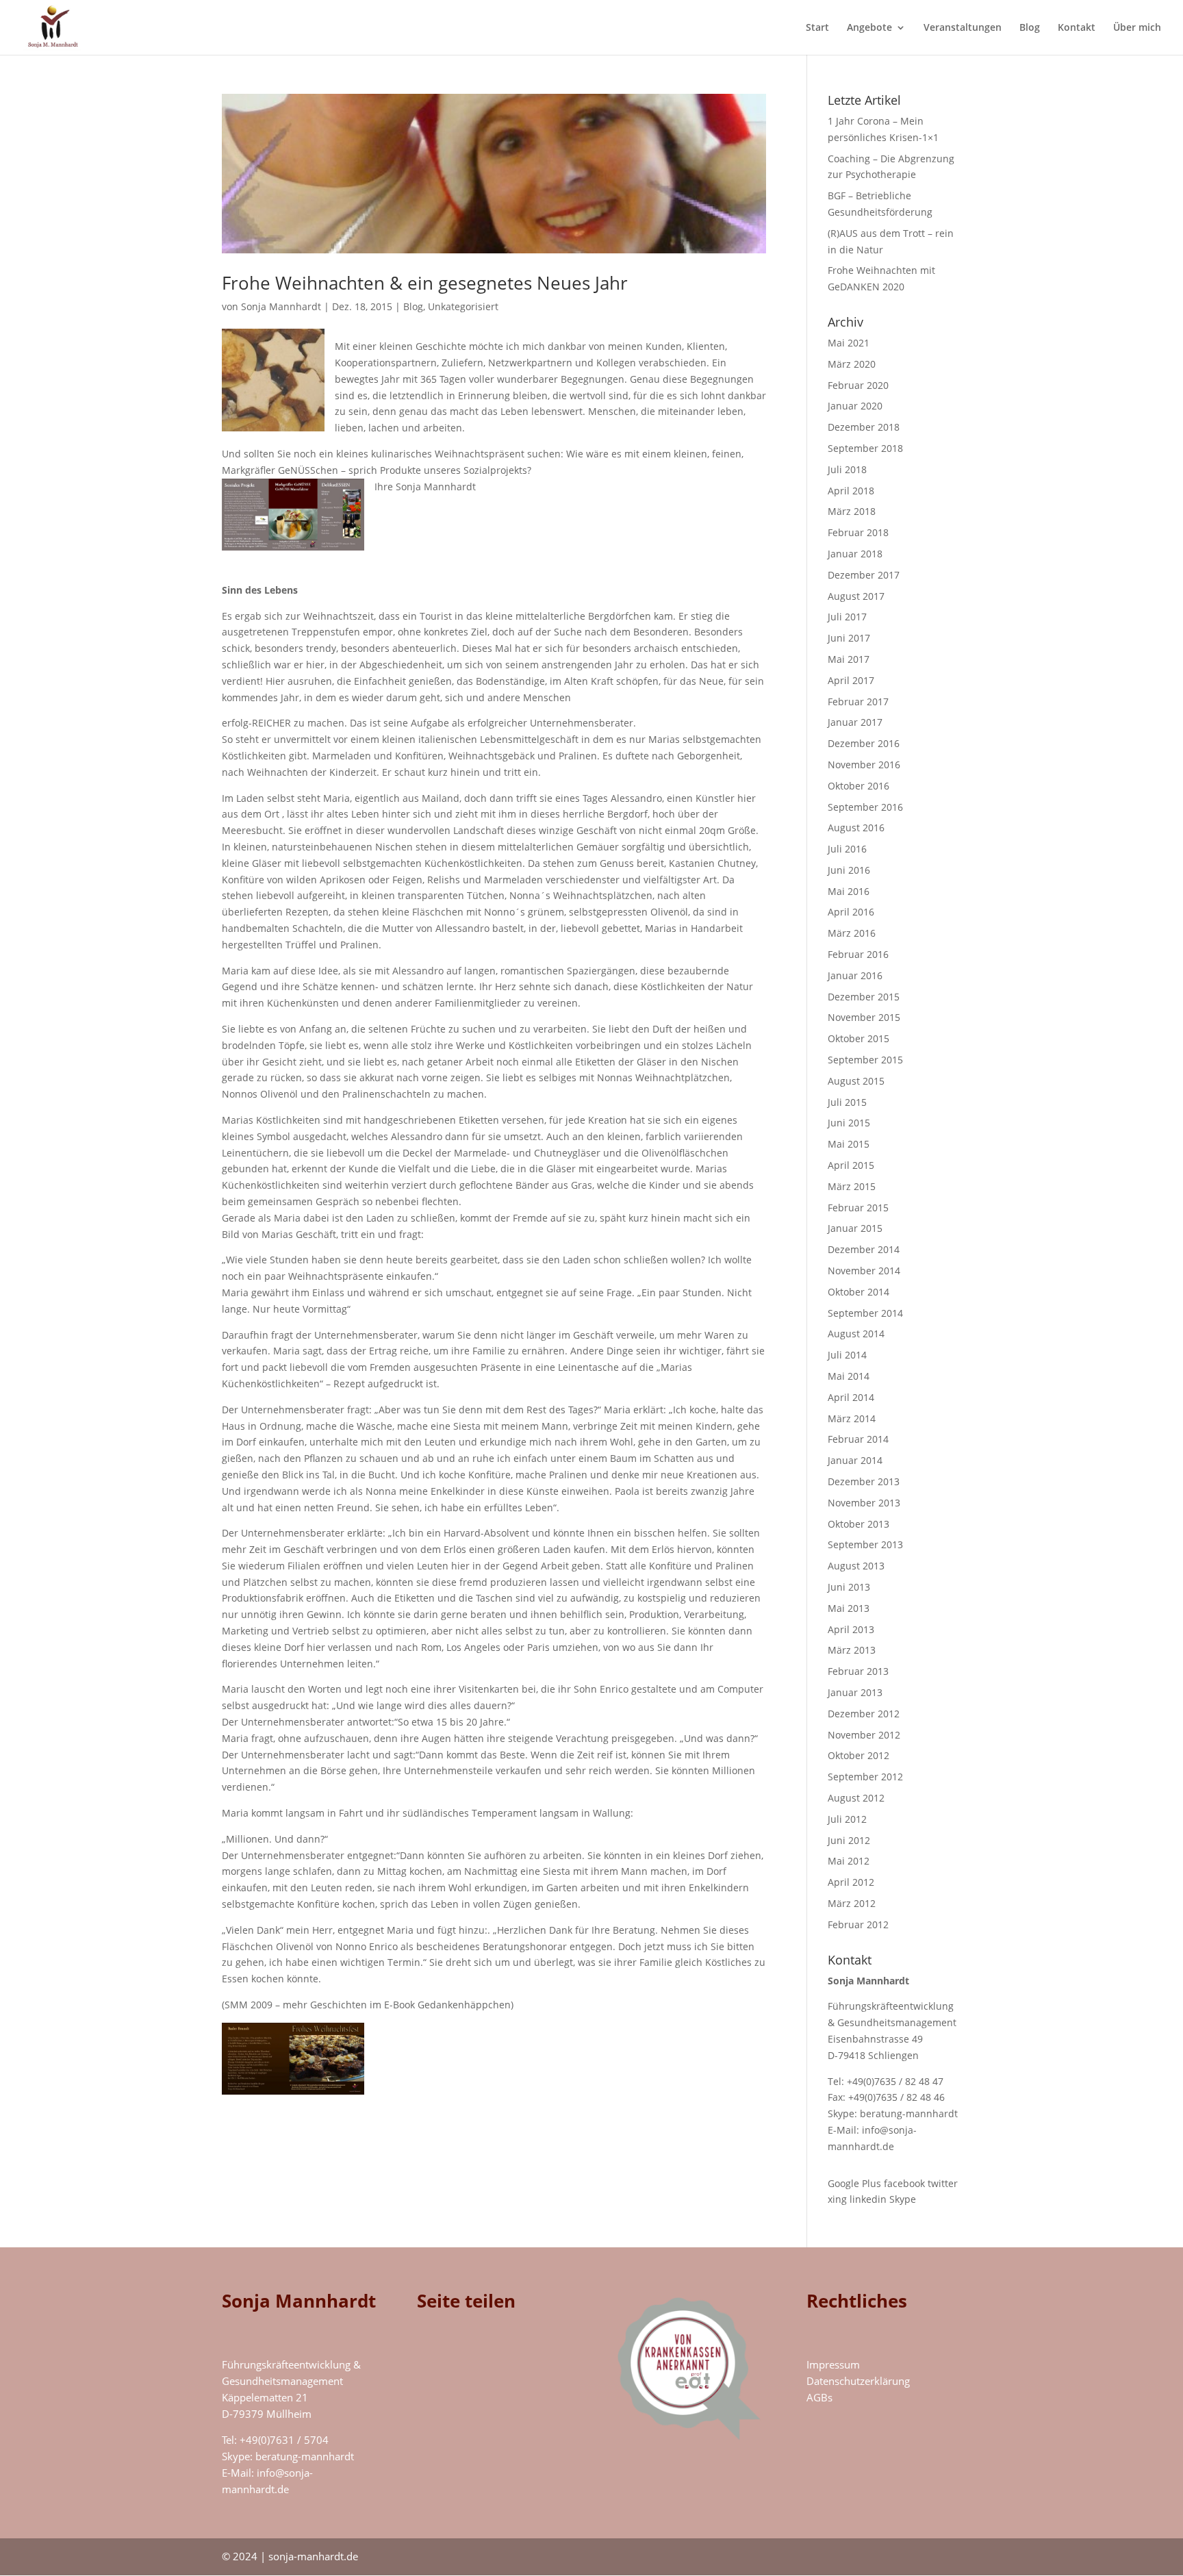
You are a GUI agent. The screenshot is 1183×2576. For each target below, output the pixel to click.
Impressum (833, 2364)
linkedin (868, 2199)
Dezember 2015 (864, 997)
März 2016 (852, 933)
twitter (943, 2183)
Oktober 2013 (858, 1524)
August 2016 (856, 828)
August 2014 (856, 1334)
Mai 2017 (849, 659)
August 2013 (856, 1566)
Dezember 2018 (864, 427)
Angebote (869, 28)
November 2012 (864, 1735)
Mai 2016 (849, 891)
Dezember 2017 (864, 575)
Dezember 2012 (864, 1714)
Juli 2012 (847, 1819)
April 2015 (851, 1165)
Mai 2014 (849, 1376)
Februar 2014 (858, 1439)
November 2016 (864, 765)
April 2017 (851, 680)
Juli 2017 (847, 617)
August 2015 (856, 1081)
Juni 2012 (849, 1840)
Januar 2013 (855, 1692)
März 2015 (852, 1186)
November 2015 (864, 1017)
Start (817, 28)
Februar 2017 (858, 702)
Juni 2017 (849, 638)
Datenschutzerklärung (858, 2381)
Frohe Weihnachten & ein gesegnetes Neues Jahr (425, 283)
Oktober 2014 (858, 1292)
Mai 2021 (849, 343)
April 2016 (851, 912)
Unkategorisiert (463, 306)
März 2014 (852, 1418)
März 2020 (852, 364)
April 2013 (851, 1629)
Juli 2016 (847, 849)
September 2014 (865, 1313)
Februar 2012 (858, 1924)
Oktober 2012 (858, 1755)
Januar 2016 (855, 975)
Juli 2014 (847, 1355)
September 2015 (865, 1060)
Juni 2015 (849, 1123)
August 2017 (856, 596)
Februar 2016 (858, 954)
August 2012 (856, 1798)
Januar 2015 (855, 1228)
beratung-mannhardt (909, 2113)
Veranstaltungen (963, 28)
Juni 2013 (849, 1587)
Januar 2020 (855, 406)
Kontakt (1077, 28)
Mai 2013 (849, 1608)
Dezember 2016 (864, 743)
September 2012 (865, 1777)
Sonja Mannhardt (281, 306)
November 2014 (864, 1271)
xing (837, 2199)
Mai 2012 (849, 1861)
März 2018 (852, 511)
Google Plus (854, 2183)
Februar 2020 (858, 385)
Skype (903, 2199)
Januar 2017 (855, 722)
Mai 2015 (849, 1144)
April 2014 (851, 1397)
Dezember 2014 (864, 1249)
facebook (904, 2183)
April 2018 (851, 491)
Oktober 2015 (858, 1038)
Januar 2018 (855, 554)
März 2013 (852, 1650)
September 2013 (865, 1544)
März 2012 (852, 1903)
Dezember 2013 (864, 1481)
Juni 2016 (849, 870)
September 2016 (865, 807)
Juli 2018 (847, 469)
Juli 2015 (847, 1102)
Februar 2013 (858, 1671)
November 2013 (864, 1503)
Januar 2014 (855, 1460)
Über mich (1137, 28)
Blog (1030, 28)
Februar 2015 (858, 1208)
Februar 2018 (858, 532)
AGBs (819, 2397)
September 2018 (865, 448)
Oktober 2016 (858, 786)
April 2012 (851, 1882)
